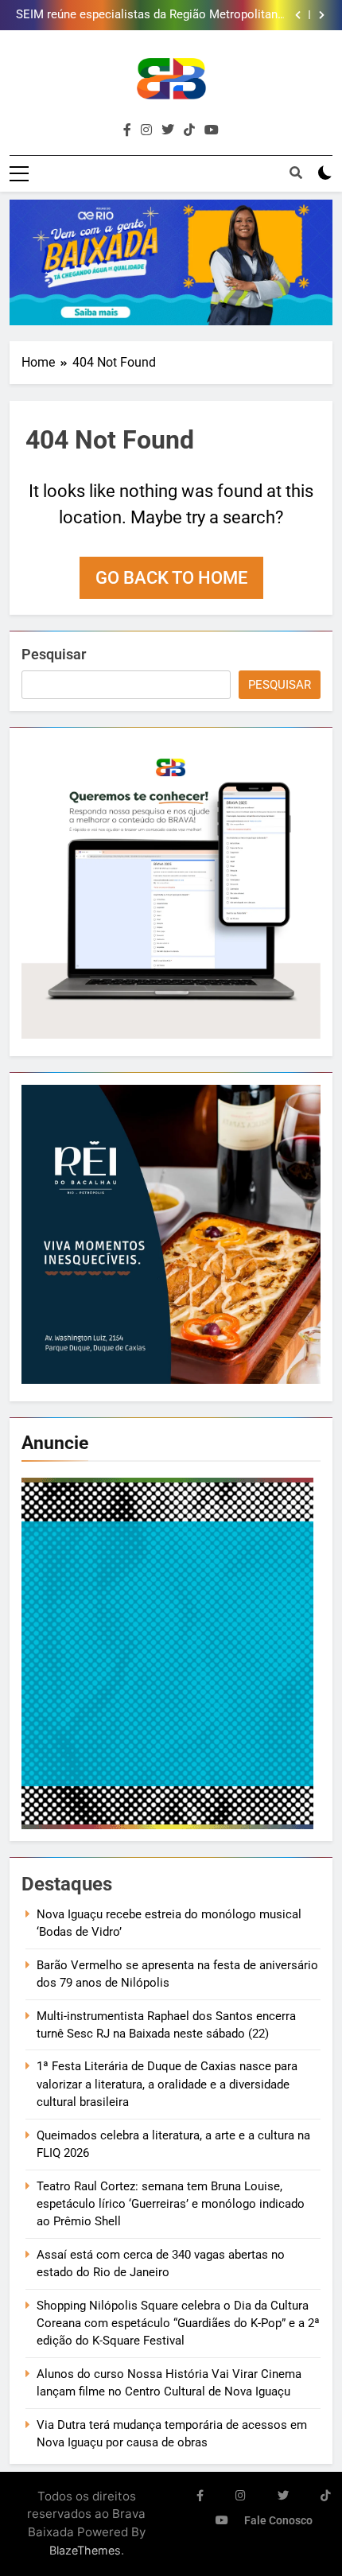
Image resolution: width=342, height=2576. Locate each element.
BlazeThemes (85, 2550)
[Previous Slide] (298, 15)
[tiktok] (189, 130)
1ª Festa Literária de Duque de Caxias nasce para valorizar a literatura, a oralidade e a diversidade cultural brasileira (167, 2084)
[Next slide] (322, 15)
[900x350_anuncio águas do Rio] (171, 262)
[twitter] (168, 130)
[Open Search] (296, 173)
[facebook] (127, 130)
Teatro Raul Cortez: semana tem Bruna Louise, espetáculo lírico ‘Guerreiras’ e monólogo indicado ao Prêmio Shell (171, 2204)
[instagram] (146, 130)
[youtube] (212, 130)
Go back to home (171, 578)
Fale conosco (278, 2521)
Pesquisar (54, 654)
